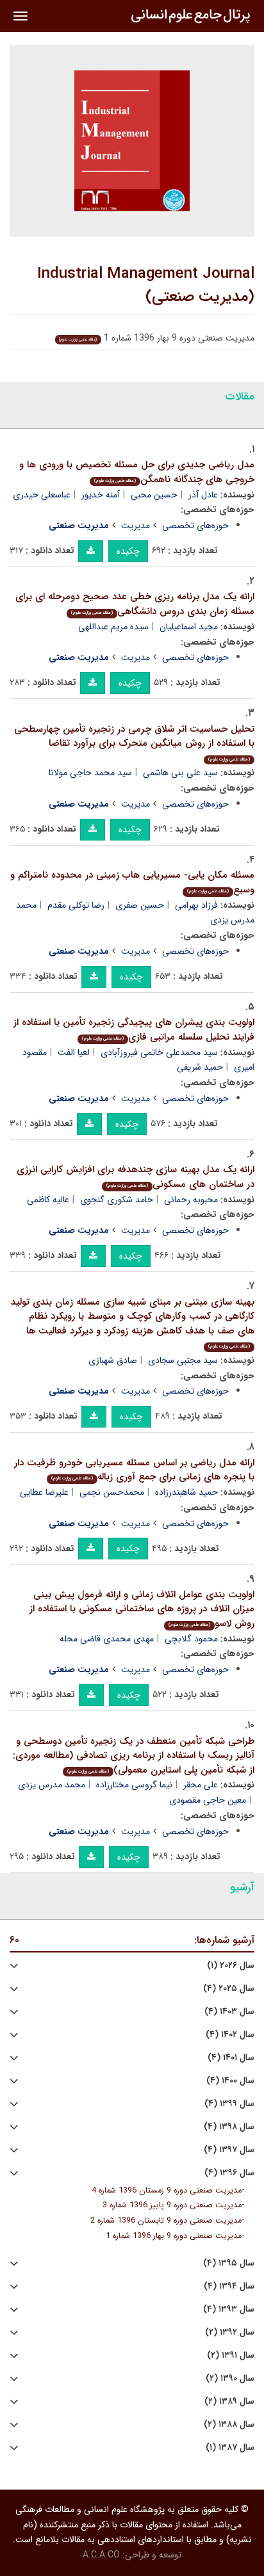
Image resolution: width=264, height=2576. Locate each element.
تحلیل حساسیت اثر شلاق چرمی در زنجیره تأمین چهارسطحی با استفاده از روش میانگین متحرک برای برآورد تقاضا (134, 742)
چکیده (128, 551)
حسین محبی (154, 495)
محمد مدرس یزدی (52, 1785)
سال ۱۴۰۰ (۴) (230, 2081)
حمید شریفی (200, 1067)
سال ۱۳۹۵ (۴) (229, 2263)
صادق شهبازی (113, 1360)
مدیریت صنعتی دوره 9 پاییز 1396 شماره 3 (172, 2205)
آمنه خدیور (101, 495)
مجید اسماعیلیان (189, 627)
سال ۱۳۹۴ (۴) (229, 2286)
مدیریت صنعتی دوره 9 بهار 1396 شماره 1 (174, 2236)
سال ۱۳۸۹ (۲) (229, 2402)
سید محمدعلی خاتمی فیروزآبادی (159, 1052)
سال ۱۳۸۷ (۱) (230, 2448)
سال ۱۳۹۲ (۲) (230, 2332)
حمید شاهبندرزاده (186, 1492)
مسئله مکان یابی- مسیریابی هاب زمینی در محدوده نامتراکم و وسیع (132, 882)
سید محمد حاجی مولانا (90, 773)
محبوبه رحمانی (191, 1200)
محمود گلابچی (191, 1639)
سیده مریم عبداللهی (113, 627)
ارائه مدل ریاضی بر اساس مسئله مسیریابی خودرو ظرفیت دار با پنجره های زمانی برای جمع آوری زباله (134, 1470)
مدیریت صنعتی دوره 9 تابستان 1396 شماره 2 (166, 2221)
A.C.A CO (101, 2555)
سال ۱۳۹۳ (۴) (229, 2309)
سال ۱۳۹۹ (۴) (229, 2104)
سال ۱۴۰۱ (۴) (231, 2058)
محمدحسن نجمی (112, 1492)
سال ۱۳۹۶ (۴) (229, 2173)
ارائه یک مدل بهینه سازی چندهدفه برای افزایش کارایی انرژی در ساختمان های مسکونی (136, 1177)
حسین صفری (140, 905)
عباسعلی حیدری (42, 495)
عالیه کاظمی (48, 1200)
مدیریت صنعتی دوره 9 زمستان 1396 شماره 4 (167, 2191)
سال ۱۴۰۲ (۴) (230, 2035)
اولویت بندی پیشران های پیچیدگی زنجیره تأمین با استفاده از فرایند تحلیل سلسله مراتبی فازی (134, 1030)
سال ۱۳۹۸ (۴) (229, 2127)
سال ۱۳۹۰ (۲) (230, 2379)
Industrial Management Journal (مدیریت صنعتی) (146, 286)
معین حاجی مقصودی (208, 1800)
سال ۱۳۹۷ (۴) (229, 2150)
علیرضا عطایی (44, 1492)
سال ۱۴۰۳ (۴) (229, 2012)
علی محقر (201, 1785)
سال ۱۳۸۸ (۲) (229, 2425)
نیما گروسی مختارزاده (134, 1785)
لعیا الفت (74, 1052)
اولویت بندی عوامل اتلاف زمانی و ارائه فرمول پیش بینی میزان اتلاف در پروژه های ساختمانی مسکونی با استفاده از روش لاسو (142, 1609)
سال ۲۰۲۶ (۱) (231, 1966)
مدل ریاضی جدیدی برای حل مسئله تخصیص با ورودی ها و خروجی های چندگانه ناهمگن (137, 472)
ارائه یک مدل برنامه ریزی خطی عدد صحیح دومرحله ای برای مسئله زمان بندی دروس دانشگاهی (135, 604)
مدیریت (136, 526)
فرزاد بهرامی (196, 905)
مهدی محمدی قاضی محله (107, 1639)
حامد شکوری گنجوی (117, 1200)
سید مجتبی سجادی (183, 1360)
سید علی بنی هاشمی (180, 773)
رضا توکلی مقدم (76, 905)
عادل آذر (203, 495)
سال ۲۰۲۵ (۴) (229, 1989)
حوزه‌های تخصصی (195, 526)
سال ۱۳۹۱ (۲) (231, 2355)
